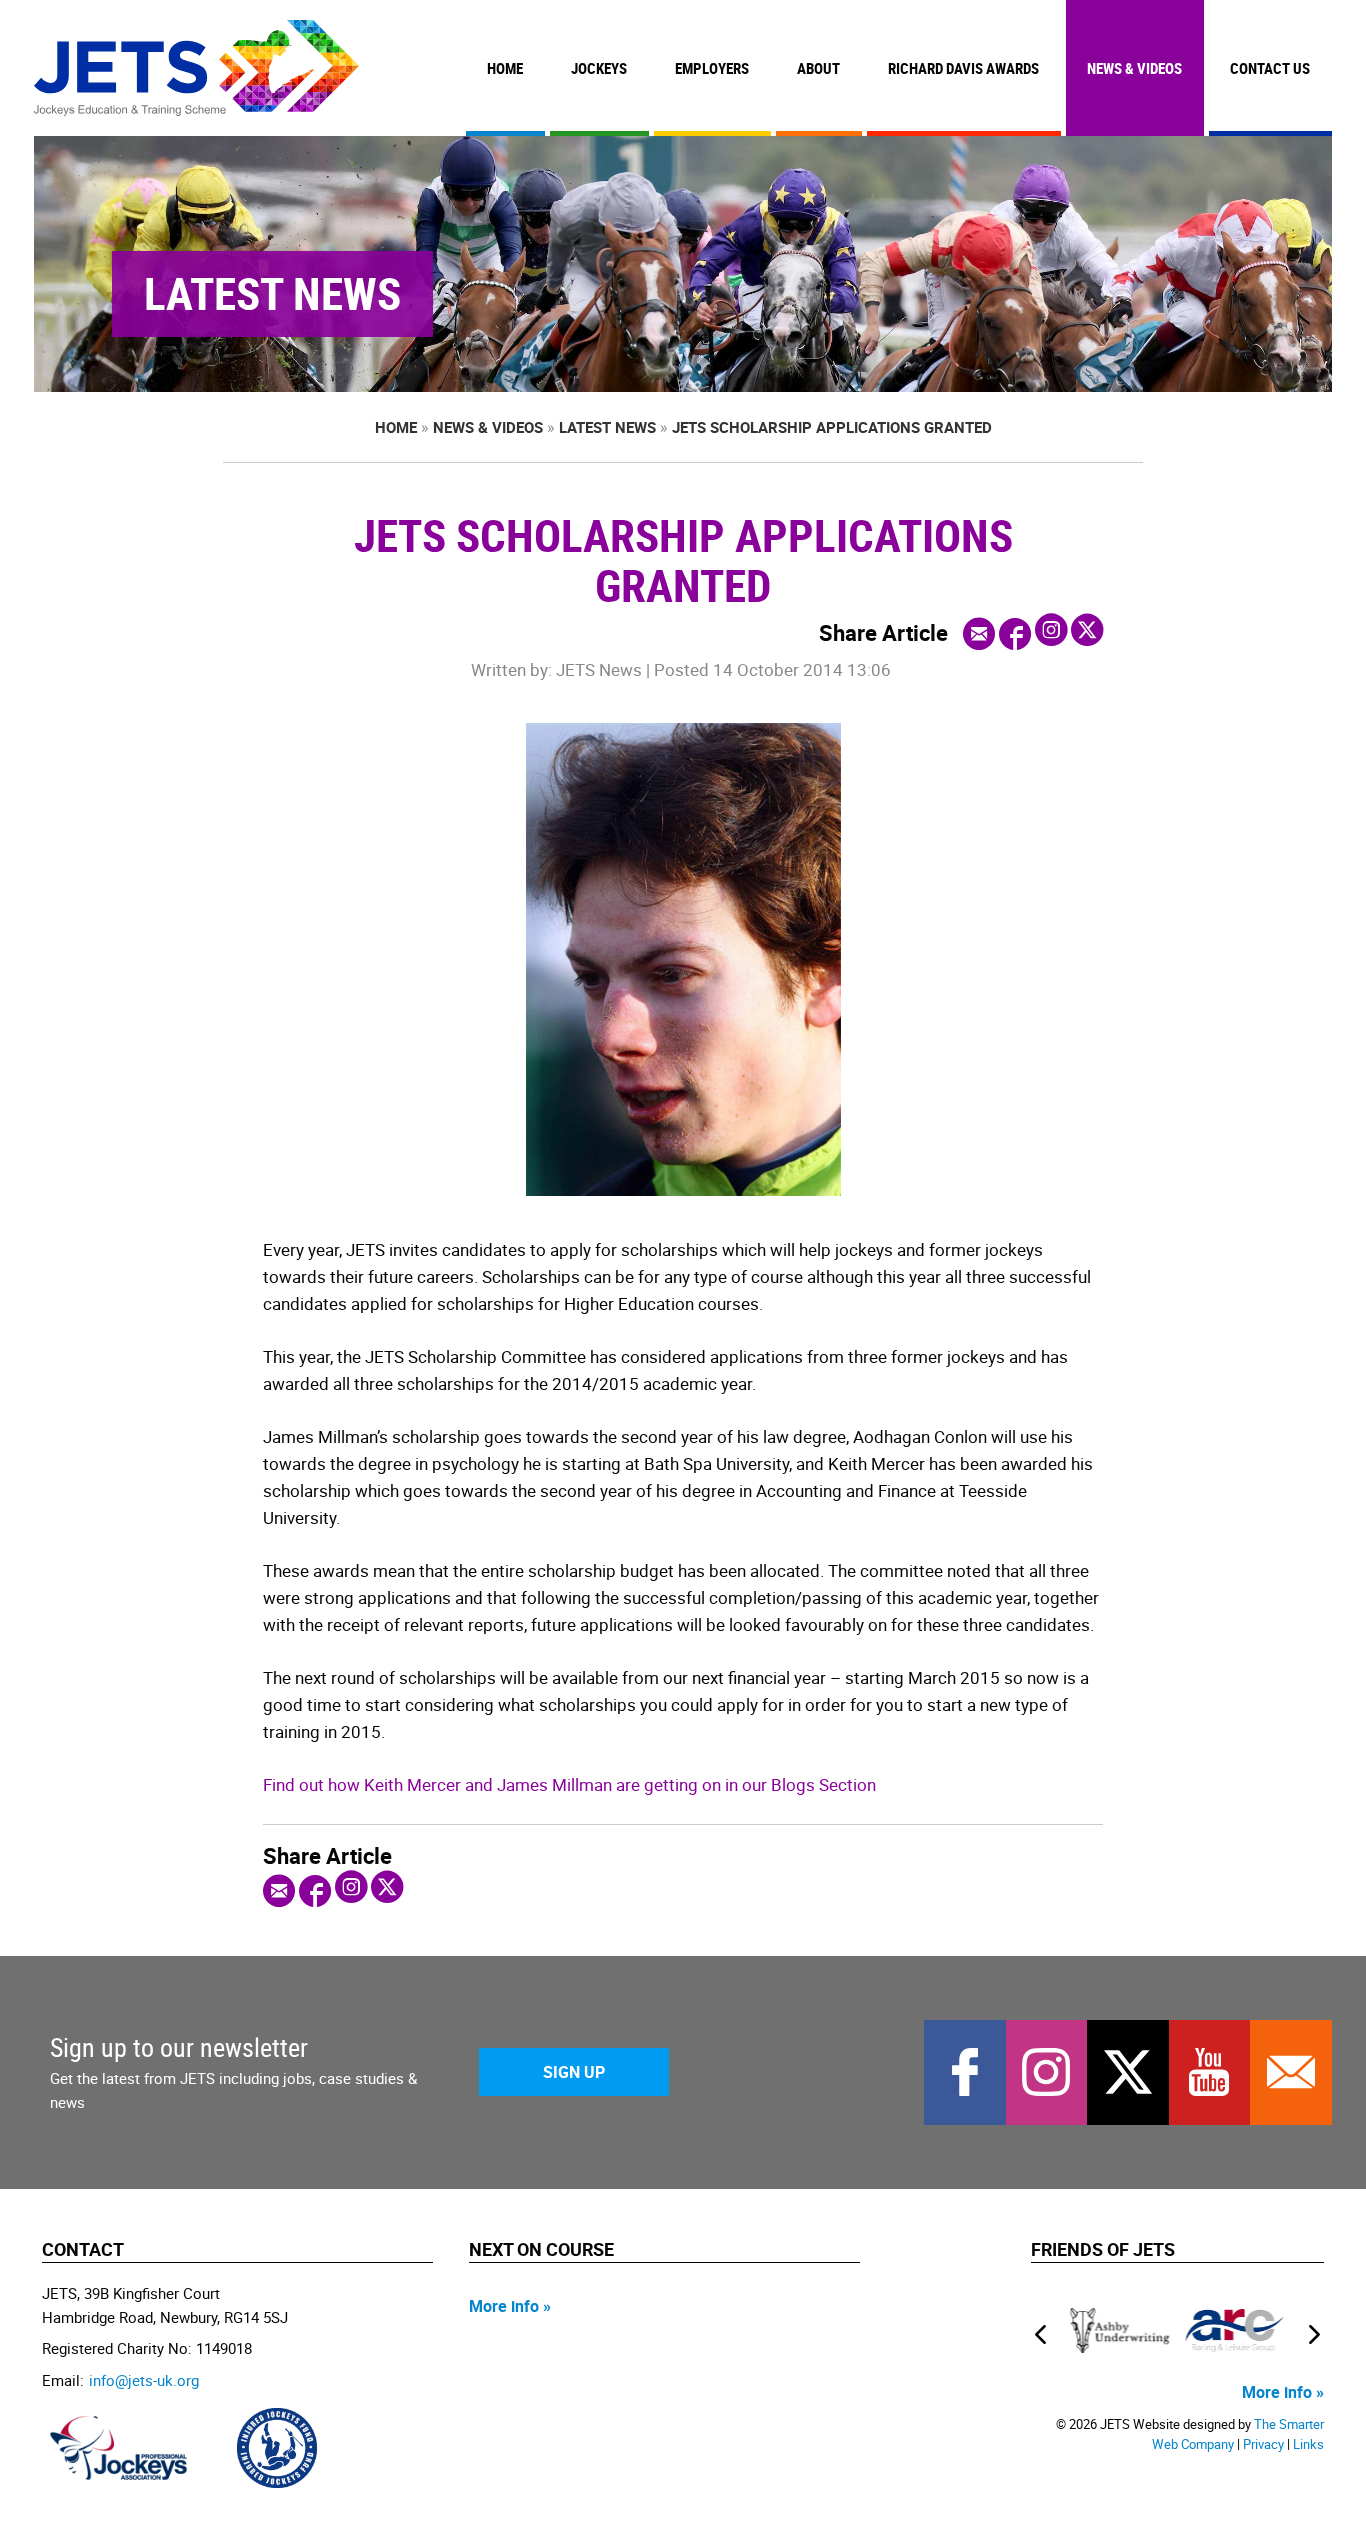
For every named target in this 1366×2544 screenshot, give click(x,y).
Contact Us (1270, 68)
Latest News (607, 427)
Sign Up (574, 2072)
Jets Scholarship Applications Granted (832, 427)
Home (505, 68)
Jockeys (599, 68)
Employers (712, 68)
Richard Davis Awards (963, 68)
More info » (510, 2306)
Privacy (1263, 2444)
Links (1308, 2444)
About (818, 68)
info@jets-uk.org (144, 2380)
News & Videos (1134, 68)
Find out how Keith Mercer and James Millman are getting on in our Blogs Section (569, 1784)
